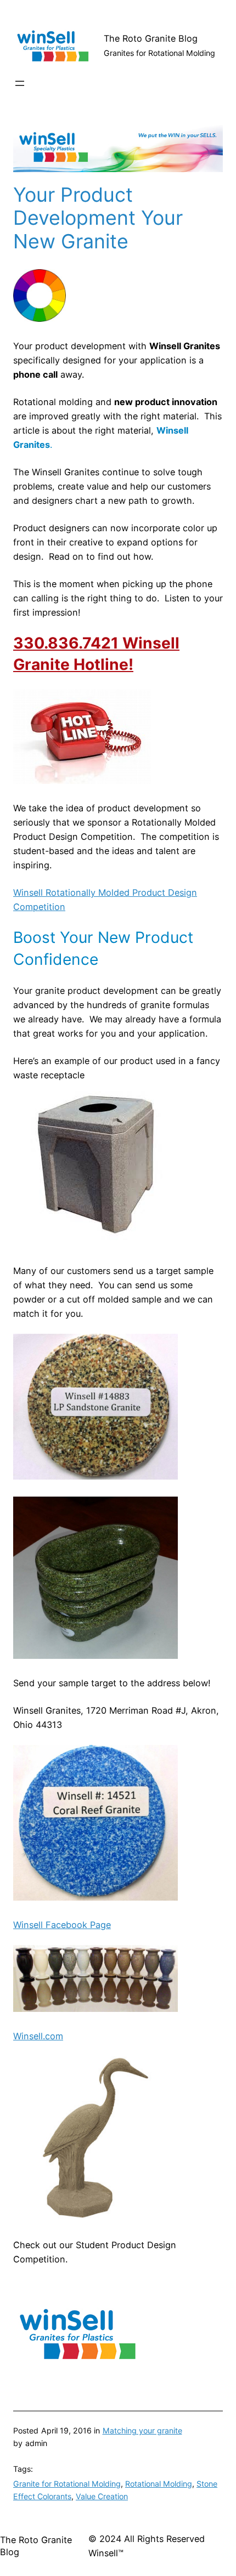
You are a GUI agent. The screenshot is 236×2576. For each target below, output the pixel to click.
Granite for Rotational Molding (67, 2484)
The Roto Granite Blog (151, 38)
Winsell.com (38, 2036)
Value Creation (102, 2496)
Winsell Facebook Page (62, 1925)
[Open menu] (20, 83)
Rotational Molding (159, 2484)
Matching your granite (142, 2430)
